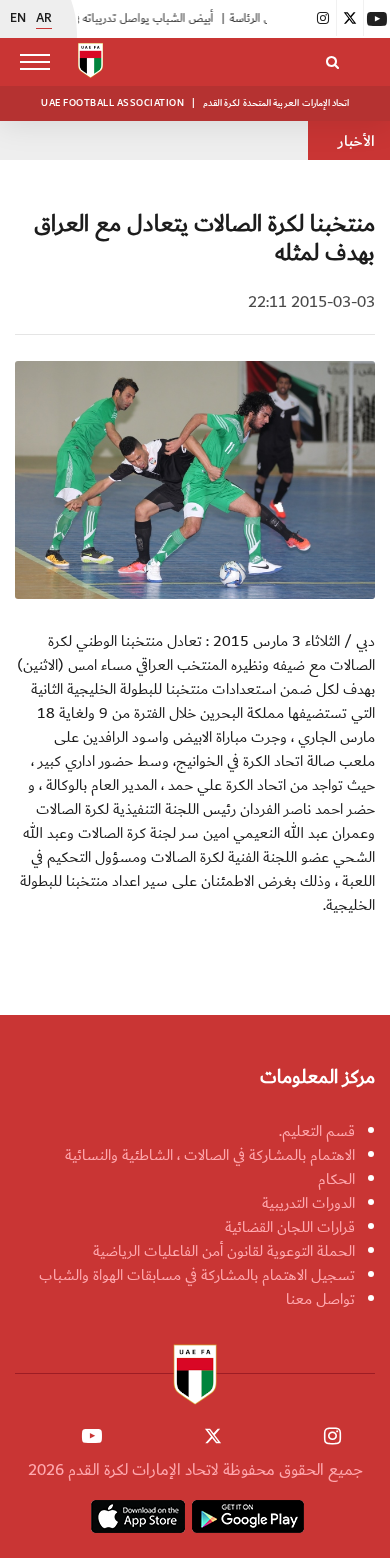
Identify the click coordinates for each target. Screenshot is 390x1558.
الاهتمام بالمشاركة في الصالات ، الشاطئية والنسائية (210, 1155)
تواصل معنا (320, 1299)
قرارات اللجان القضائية (290, 1227)
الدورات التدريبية (308, 1203)
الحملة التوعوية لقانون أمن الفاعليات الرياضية (224, 1251)
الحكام (336, 1179)
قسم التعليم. (317, 1131)
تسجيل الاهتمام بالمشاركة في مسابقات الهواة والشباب (197, 1275)
